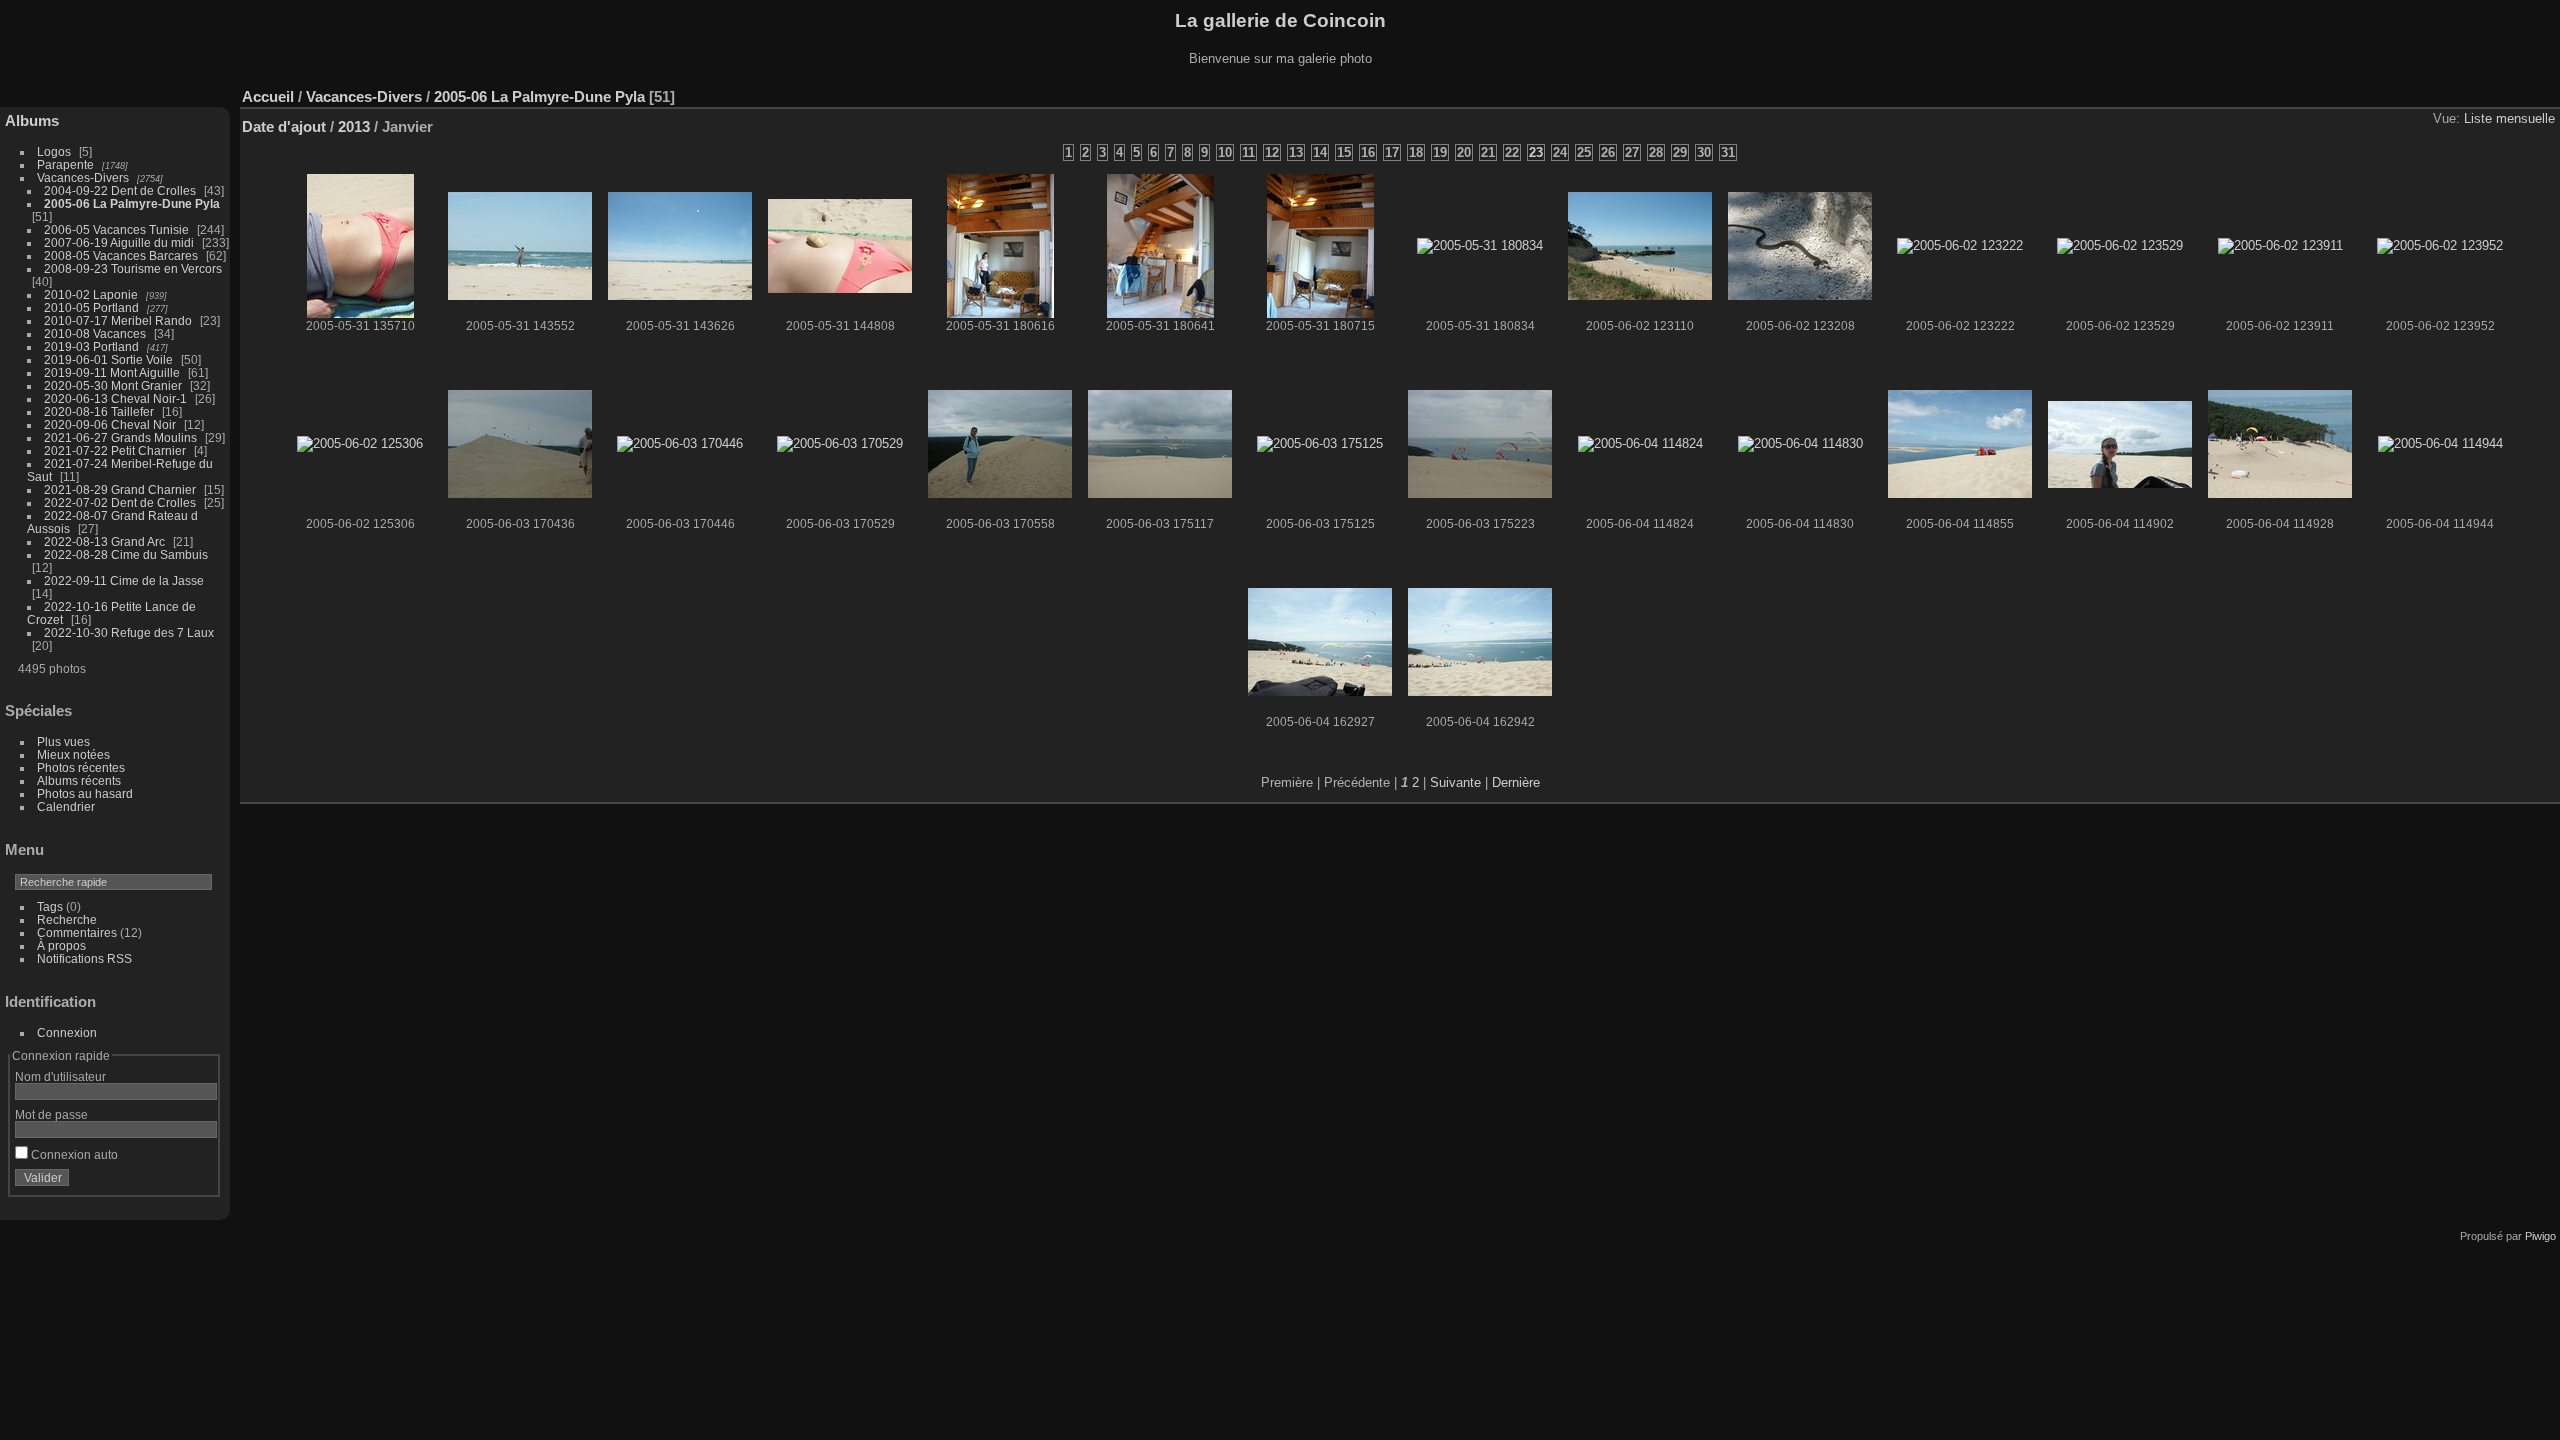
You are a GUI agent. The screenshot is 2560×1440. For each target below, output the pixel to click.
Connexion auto (73, 1154)
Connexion (67, 1032)
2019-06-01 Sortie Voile (108, 359)
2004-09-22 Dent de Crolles (120, 190)
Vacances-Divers (83, 177)
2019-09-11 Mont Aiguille (112, 372)
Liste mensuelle (2509, 118)
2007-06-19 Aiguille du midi (119, 242)
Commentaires (77, 932)
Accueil (268, 96)
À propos (61, 945)
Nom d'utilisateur (60, 1076)
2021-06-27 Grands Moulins (120, 437)
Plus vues (63, 741)
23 (1536, 152)
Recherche (67, 919)
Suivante (1455, 782)
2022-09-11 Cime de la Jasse (124, 580)
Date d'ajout (284, 126)
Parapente (65, 164)
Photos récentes (81, 767)
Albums (32, 120)
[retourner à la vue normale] (2484, 92)
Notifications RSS (84, 958)
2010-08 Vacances (95, 333)
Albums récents (79, 780)
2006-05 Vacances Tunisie (116, 229)
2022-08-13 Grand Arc (104, 541)
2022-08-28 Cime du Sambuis (126, 554)
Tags (50, 906)
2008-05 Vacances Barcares (121, 255)
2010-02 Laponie (91, 294)
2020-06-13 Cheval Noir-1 (115, 398)
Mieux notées (73, 754)
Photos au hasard (85, 793)
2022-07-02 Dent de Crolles (120, 502)
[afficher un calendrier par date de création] (2514, 92)
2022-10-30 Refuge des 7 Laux (129, 632)
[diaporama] (2454, 92)
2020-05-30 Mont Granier (113, 385)
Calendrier (66, 806)
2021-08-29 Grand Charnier (120, 489)
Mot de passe (51, 1114)
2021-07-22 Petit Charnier (115, 450)
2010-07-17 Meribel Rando (118, 320)
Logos (54, 151)
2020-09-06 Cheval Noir (110, 424)
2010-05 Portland (91, 307)
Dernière (1516, 782)
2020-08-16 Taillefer (99, 411)
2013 (354, 126)
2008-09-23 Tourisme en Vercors (133, 268)
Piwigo (2540, 1236)
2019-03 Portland (91, 346)
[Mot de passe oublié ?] (198, 1182)
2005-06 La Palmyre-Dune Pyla (132, 203)
